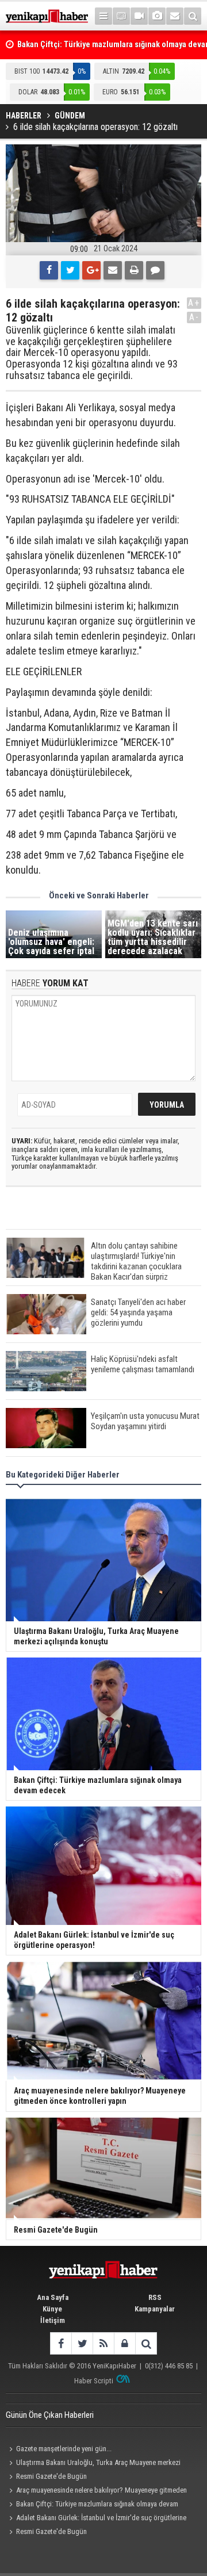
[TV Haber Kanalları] (121, 16)
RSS (155, 2297)
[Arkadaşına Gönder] (113, 270)
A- (194, 317)
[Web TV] (139, 16)
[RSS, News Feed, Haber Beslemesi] (103, 2343)
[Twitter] (70, 270)
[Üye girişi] (124, 2343)
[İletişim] (175, 16)
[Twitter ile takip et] (82, 2343)
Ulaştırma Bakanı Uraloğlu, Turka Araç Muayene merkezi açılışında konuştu (93, 2464)
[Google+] (91, 270)
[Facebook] (49, 270)
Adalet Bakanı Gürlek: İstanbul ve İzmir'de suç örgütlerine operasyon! (96, 2519)
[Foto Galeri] (157, 16)
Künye (52, 2309)
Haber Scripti (94, 2381)
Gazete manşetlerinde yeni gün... (64, 2449)
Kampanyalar (155, 2309)
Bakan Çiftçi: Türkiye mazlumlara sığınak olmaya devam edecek (92, 2505)
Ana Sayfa (53, 2297)
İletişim (53, 2320)
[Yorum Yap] (155, 270)
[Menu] (103, 16)
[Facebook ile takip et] (61, 2343)
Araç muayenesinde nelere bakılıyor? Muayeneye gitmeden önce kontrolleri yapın (96, 2491)
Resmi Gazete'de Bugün (51, 2476)
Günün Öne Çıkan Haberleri (50, 2415)
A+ (194, 303)
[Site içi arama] (193, 16)
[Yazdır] (134, 270)
